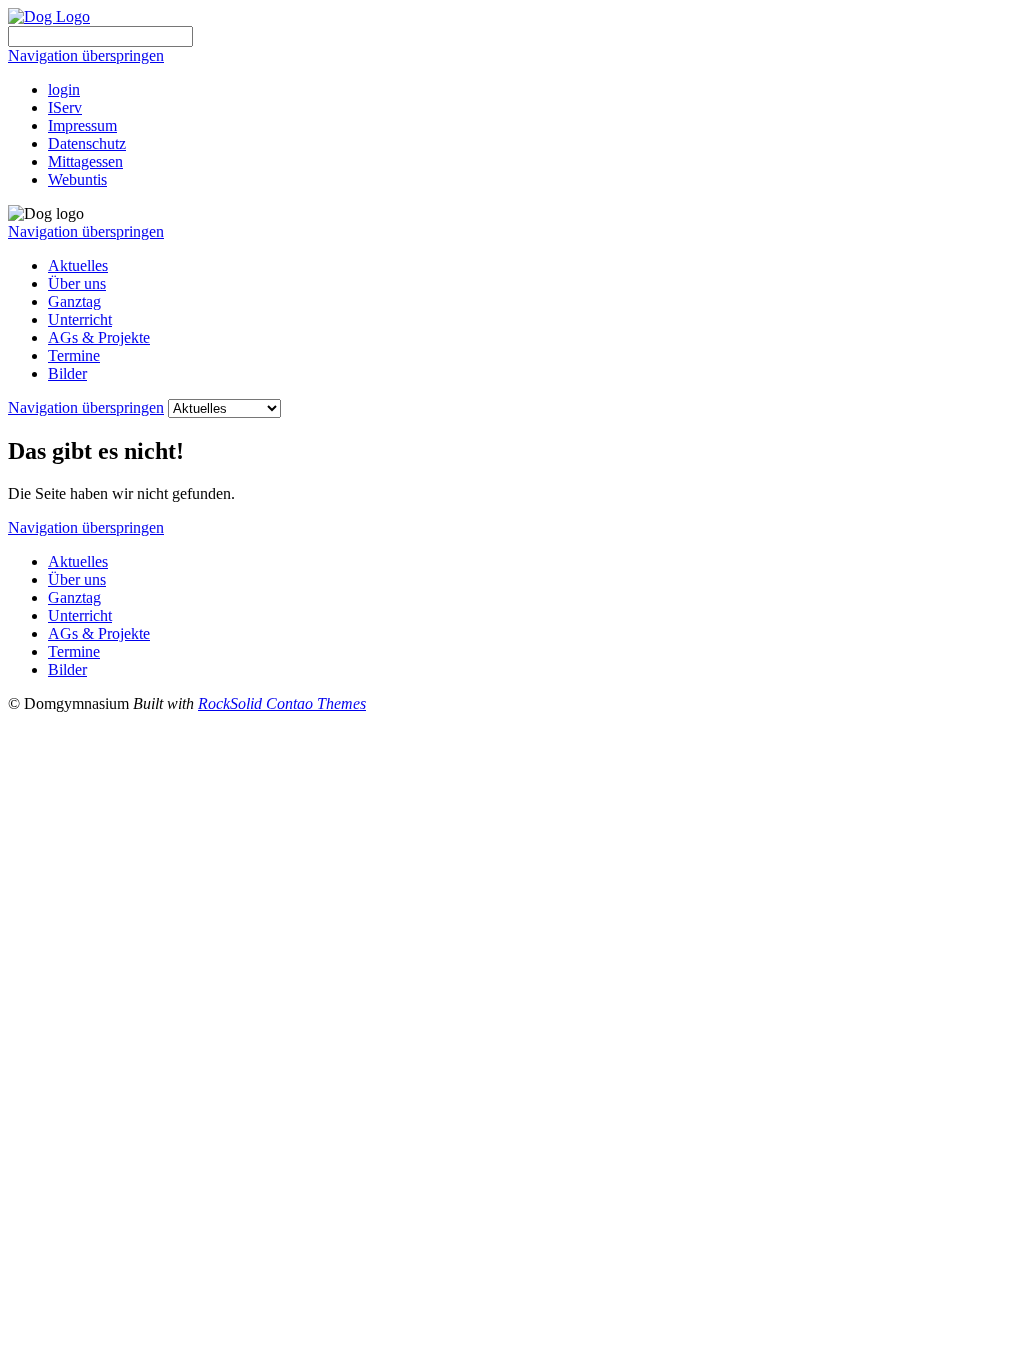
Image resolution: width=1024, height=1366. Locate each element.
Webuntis (77, 179)
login (64, 89)
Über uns (77, 283)
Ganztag (74, 301)
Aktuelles (78, 265)
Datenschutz (87, 143)
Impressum (82, 125)
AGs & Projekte (99, 337)
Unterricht (80, 319)
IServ (65, 107)
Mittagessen (85, 161)
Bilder (67, 373)
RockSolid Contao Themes (282, 703)
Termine (74, 355)
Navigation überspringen (86, 55)
